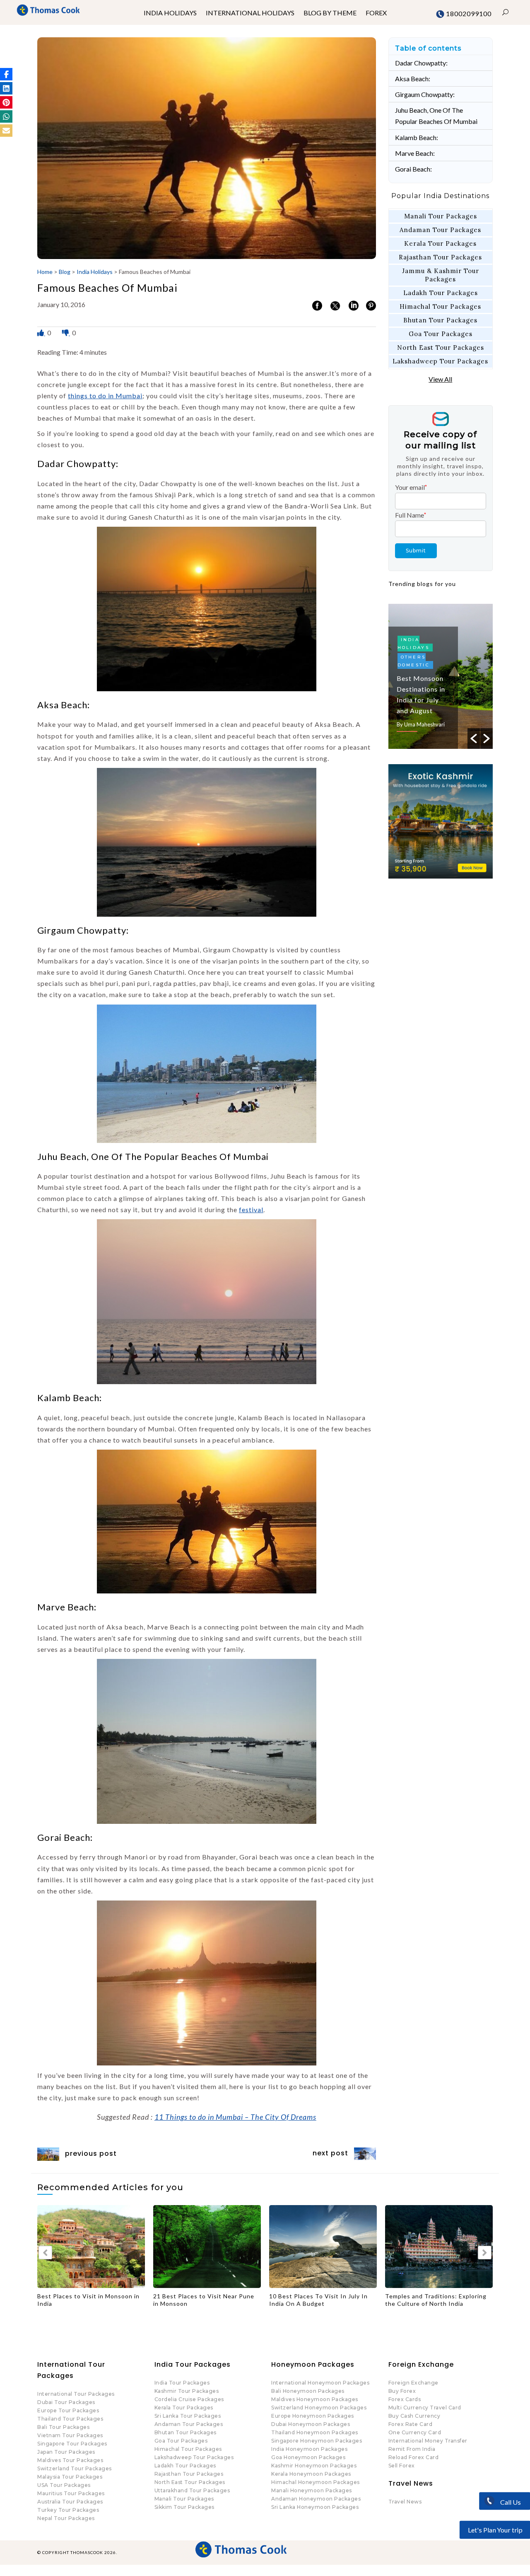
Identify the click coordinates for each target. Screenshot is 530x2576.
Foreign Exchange (413, 2383)
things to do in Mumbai (105, 396)
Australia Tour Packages (70, 2502)
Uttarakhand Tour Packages (192, 2490)
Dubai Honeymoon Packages (311, 2424)
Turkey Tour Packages (68, 2510)
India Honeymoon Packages (309, 2449)
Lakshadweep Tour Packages (440, 361)
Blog (65, 272)
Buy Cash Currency (414, 2416)
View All (440, 379)
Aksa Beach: (413, 79)
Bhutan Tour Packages (440, 320)
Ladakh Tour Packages (441, 293)
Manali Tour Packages (441, 216)
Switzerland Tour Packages (75, 2468)
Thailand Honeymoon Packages (315, 2432)
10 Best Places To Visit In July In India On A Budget (202, 2300)
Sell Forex (402, 2466)
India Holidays (95, 272)
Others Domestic (414, 649)
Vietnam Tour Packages (70, 2435)
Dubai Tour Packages (66, 2402)
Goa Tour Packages (441, 334)
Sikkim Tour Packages (184, 2507)
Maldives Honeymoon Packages (315, 2399)
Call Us (510, 2502)
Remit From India (412, 2449)
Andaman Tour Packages (440, 230)
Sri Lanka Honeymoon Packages (315, 2507)
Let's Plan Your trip (495, 2530)
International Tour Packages (76, 2394)
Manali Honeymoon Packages (312, 2490)
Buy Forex (402, 2391)
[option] (441, 676)
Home (45, 272)
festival (251, 1209)
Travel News (405, 2502)
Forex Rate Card (411, 2424)
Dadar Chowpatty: (421, 63)
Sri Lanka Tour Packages (188, 2416)
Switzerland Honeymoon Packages (319, 2408)
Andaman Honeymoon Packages (316, 2499)
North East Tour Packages (441, 347)
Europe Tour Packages (68, 2410)
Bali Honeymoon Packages (308, 2391)
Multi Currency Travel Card (425, 2408)
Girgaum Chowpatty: (425, 94)
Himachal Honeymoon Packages (316, 2482)
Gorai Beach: (413, 169)
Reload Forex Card (414, 2457)
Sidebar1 (417, 665)
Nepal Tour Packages (66, 2518)
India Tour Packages (182, 2383)
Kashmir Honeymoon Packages (314, 2466)
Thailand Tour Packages (70, 2419)
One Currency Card (415, 2432)
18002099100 (468, 13)
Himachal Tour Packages (440, 306)
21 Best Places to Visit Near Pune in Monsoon (88, 2300)
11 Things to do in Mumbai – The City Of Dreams (235, 2117)
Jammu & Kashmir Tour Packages (441, 275)
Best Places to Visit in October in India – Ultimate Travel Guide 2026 (437, 2300)
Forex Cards (405, 2399)
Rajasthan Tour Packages (440, 257)
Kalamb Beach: (417, 137)
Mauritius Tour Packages (71, 2493)
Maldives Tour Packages (70, 2460)
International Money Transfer (428, 2441)
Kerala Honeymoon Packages (311, 2474)
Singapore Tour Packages (72, 2444)
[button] (6, 74)
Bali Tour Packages (63, 2427)
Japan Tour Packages (66, 2452)
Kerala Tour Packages (440, 243)
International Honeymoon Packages (320, 2383)
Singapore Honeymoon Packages (317, 2441)
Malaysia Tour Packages (70, 2477)
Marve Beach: (415, 153)
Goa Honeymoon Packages (308, 2457)
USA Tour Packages (64, 2485)
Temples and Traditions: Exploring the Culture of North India (320, 2300)
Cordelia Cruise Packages (189, 2399)
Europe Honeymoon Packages (313, 2416)
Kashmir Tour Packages (187, 2391)
